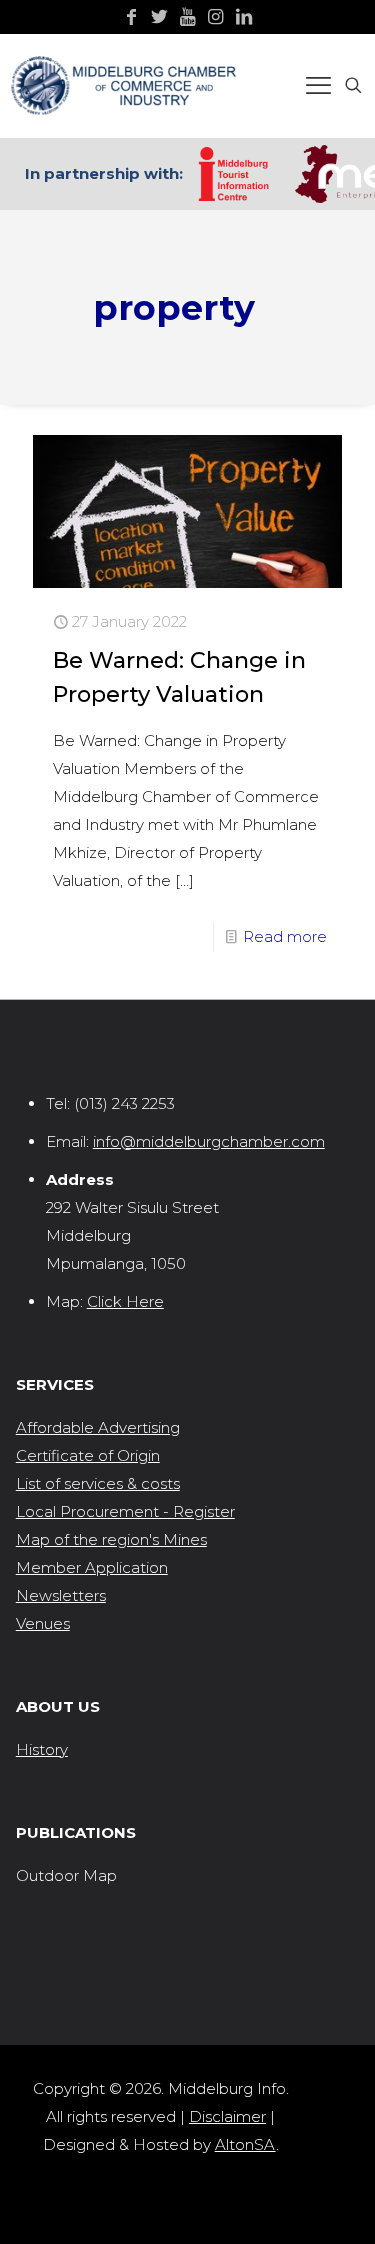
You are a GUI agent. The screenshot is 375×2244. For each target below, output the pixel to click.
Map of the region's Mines (111, 1539)
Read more (285, 936)
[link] (233, 174)
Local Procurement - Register (125, 1511)
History (42, 1749)
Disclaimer (227, 2116)
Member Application (92, 1567)
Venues (43, 1623)
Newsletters (61, 1595)
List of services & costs (98, 1483)
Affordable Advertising (98, 1427)
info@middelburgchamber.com (209, 1141)
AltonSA (245, 2144)
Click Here (125, 1301)
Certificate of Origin (88, 1455)
